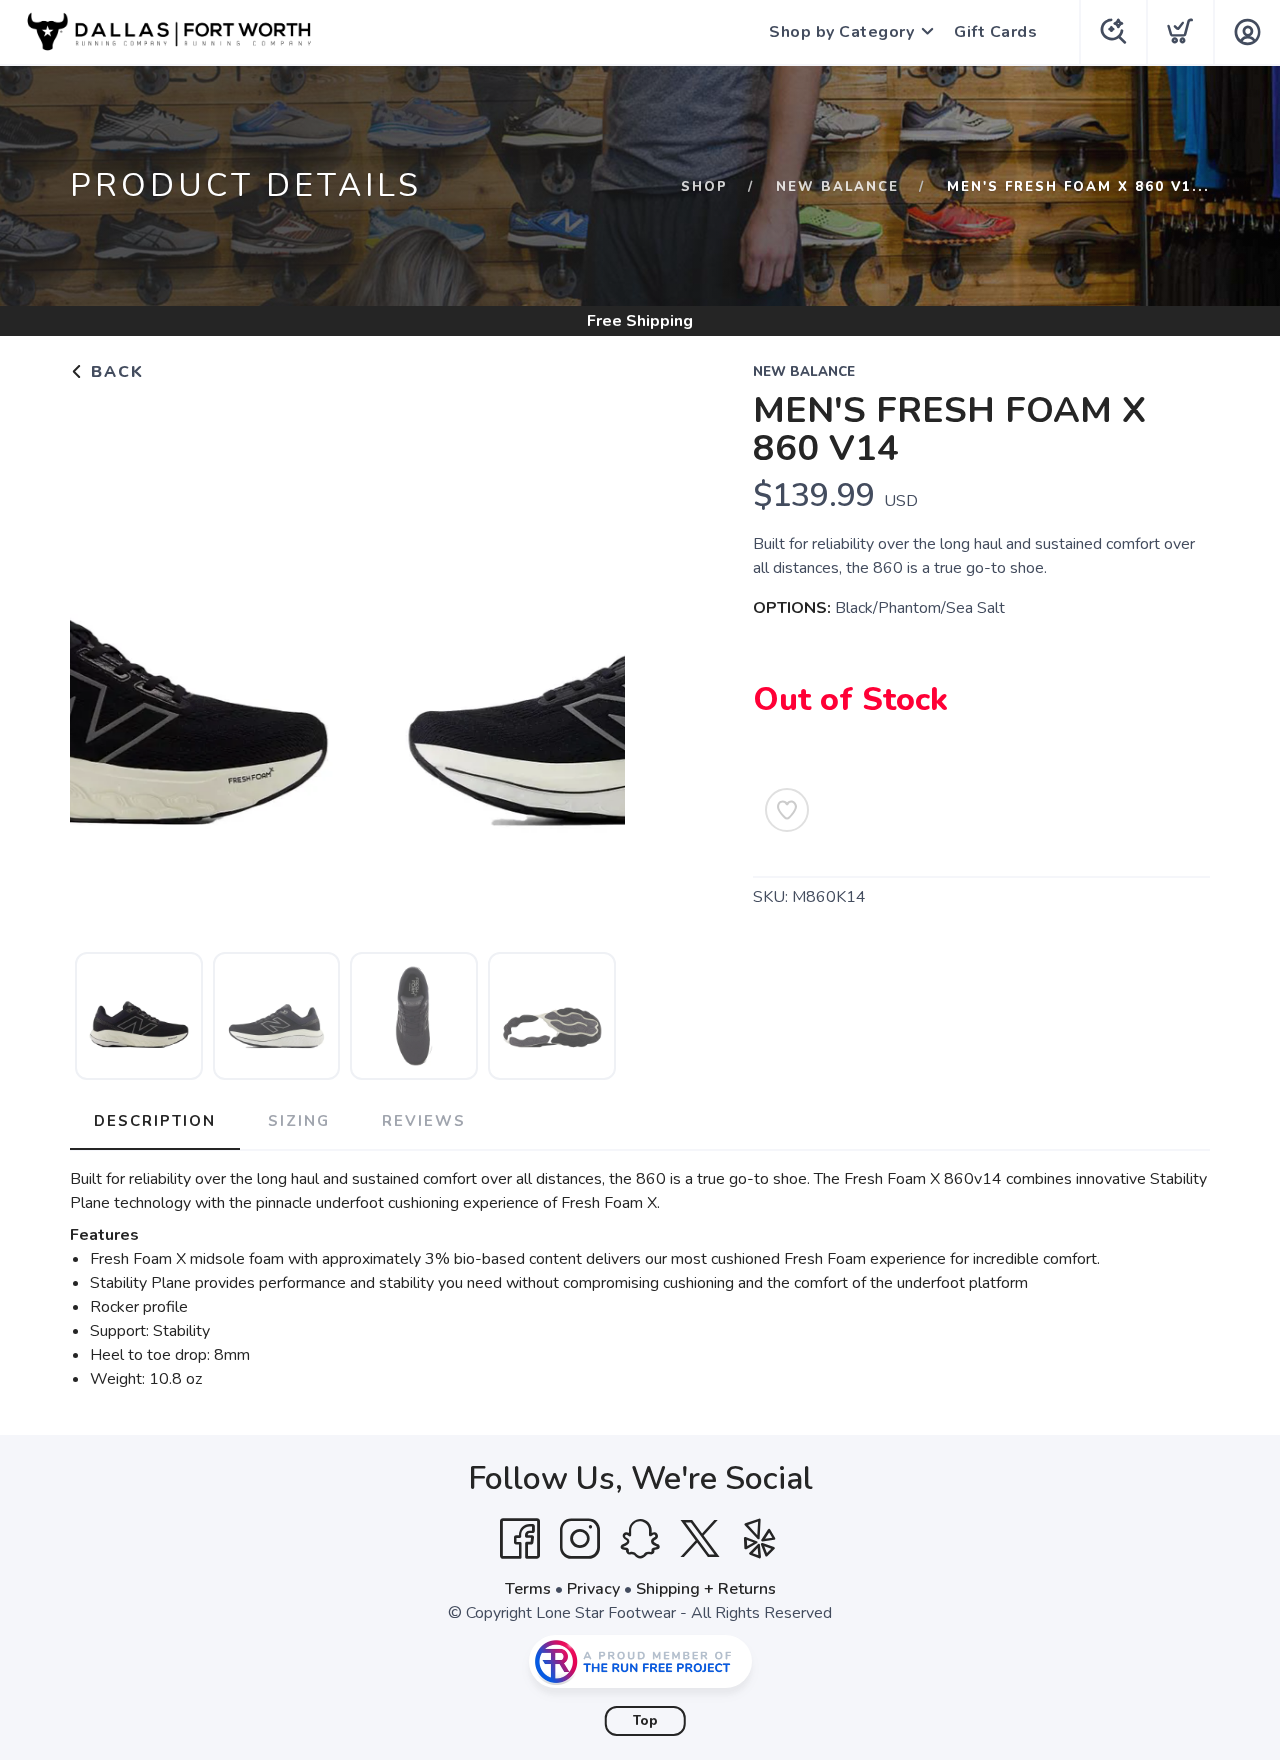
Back (114, 372)
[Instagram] (580, 1539)
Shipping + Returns (706, 1589)
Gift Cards (995, 32)
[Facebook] (520, 1539)
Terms (528, 1589)
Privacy (593, 1589)
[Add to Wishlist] (787, 810)
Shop (704, 187)
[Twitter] (700, 1539)
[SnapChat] (640, 1539)
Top (645, 1721)
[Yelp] (760, 1539)
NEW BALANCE (837, 187)
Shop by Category (841, 32)
